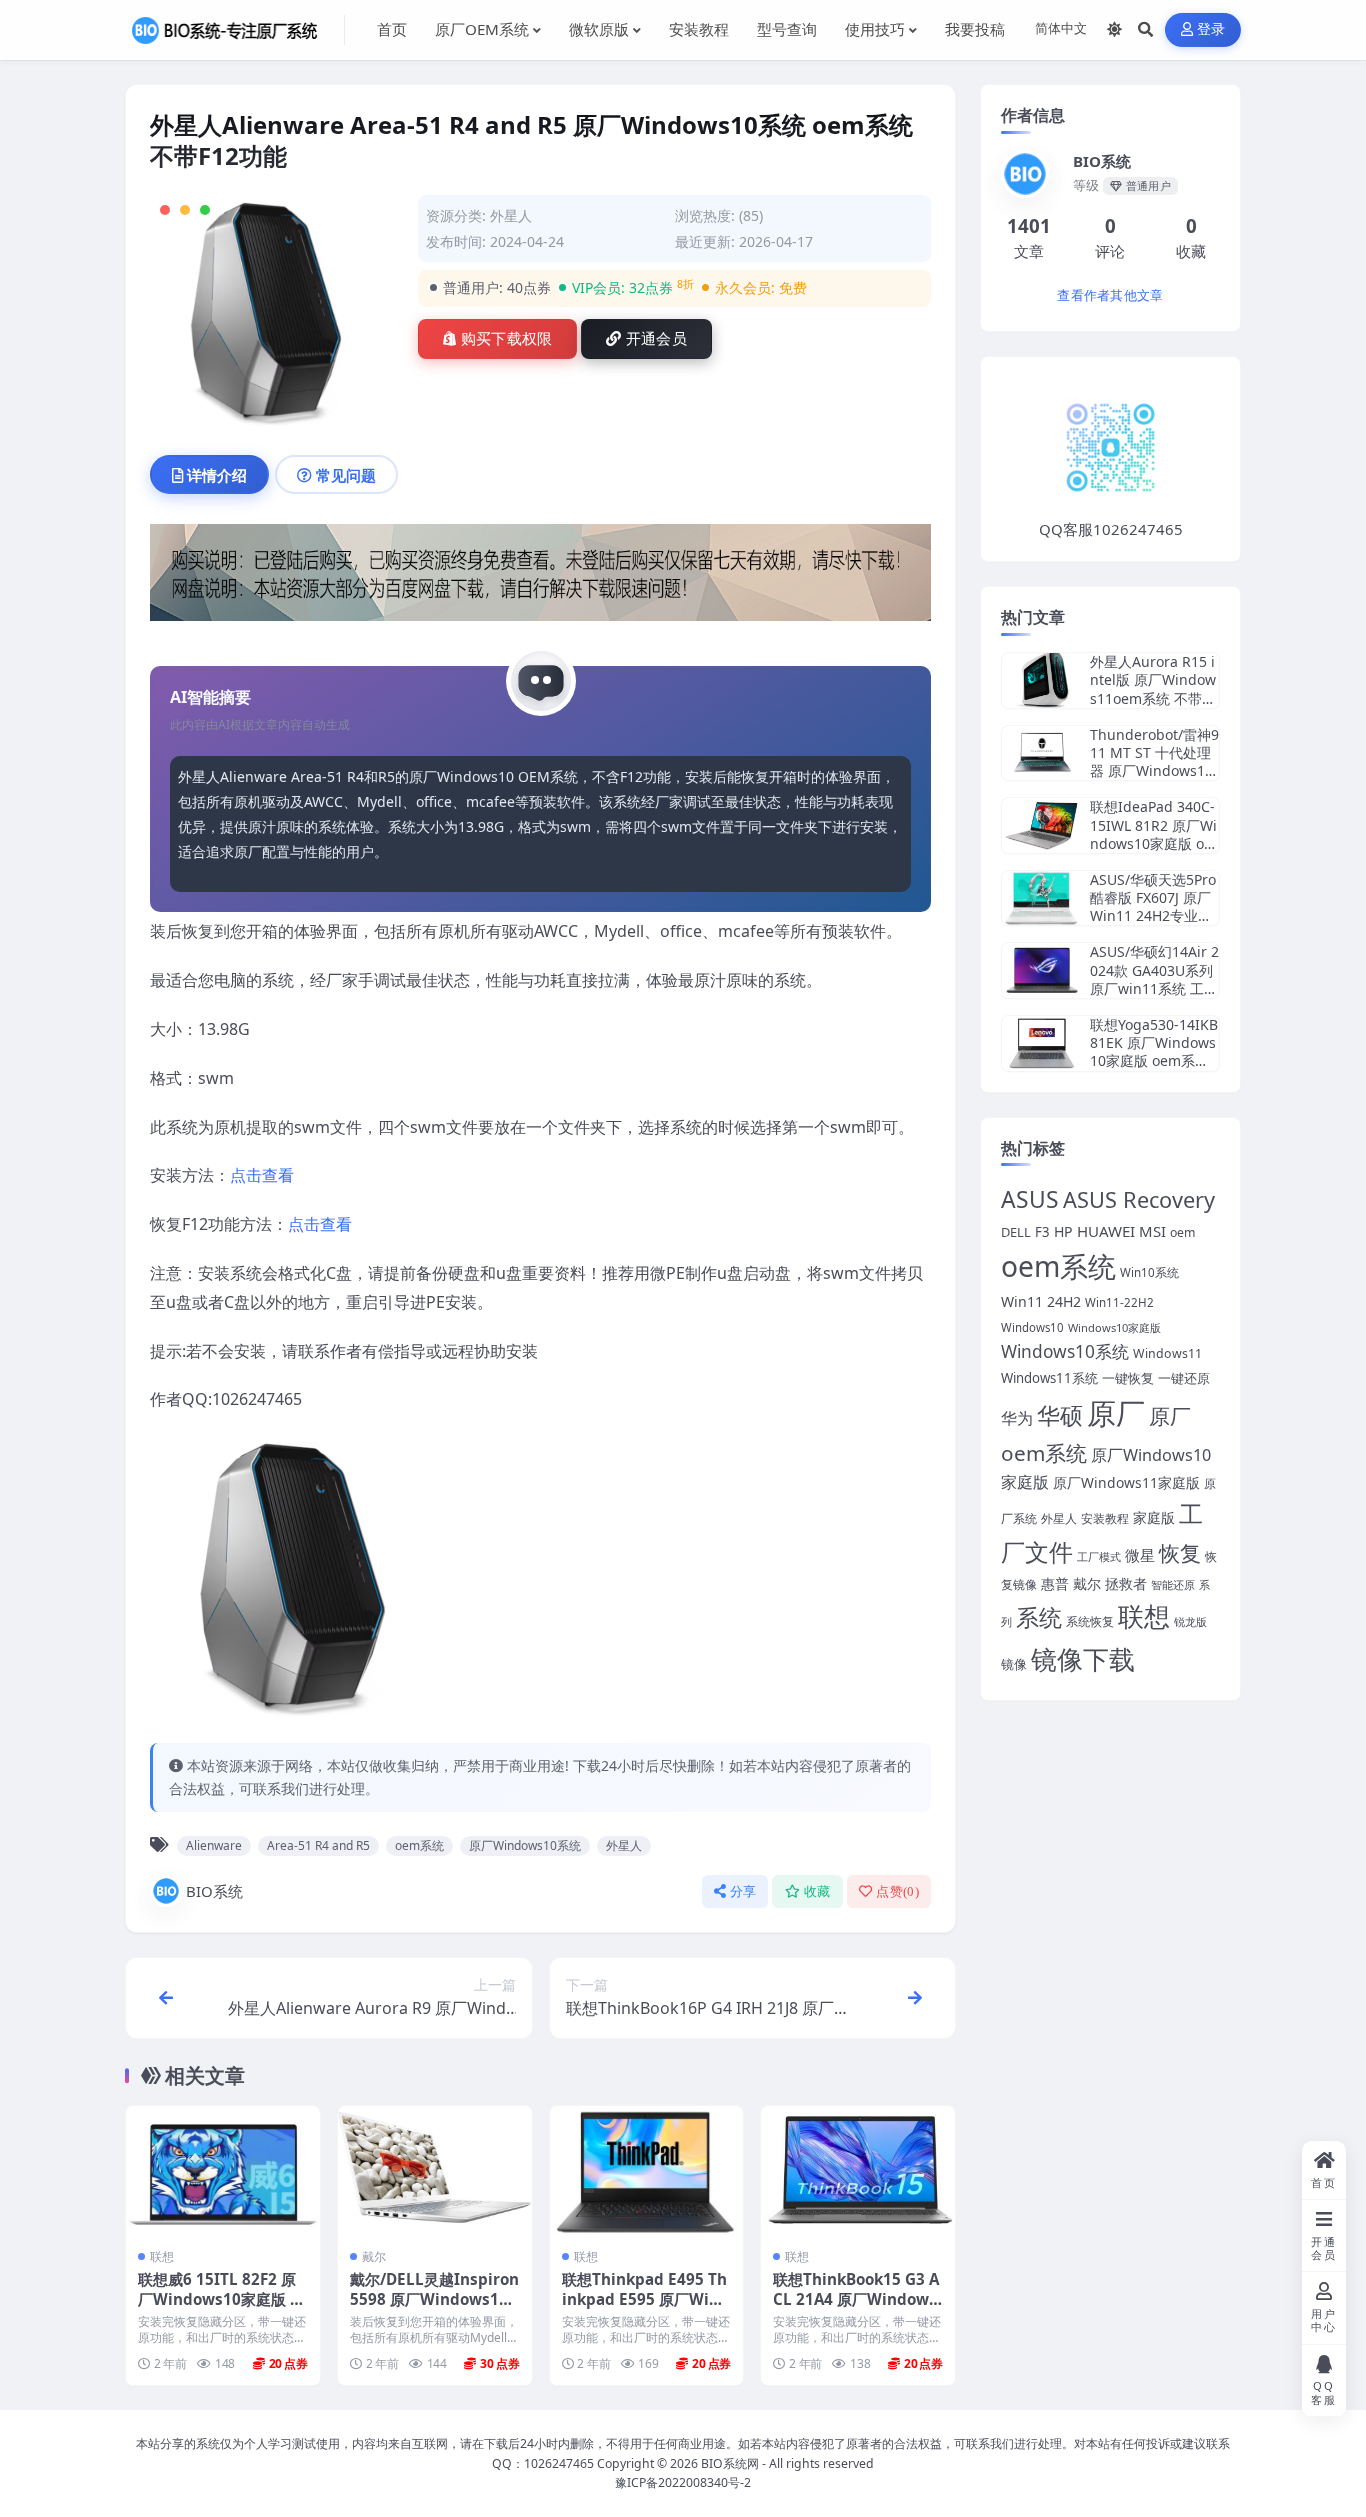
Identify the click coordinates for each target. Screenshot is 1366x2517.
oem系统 (419, 1845)
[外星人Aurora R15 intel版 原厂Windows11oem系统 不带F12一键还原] (1042, 680)
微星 (1140, 1555)
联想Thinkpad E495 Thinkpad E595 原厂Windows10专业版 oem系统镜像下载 (645, 2308)
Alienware (214, 1845)
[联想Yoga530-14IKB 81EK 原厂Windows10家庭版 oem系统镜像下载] (1042, 1043)
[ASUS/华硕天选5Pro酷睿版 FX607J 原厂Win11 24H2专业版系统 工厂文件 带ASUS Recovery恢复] (1042, 898)
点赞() (897, 1891)
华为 (1017, 1418)
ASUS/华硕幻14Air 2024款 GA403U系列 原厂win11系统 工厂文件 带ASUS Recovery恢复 (1154, 988)
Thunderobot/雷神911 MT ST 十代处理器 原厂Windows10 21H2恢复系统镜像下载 (1154, 771)
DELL (1016, 1232)
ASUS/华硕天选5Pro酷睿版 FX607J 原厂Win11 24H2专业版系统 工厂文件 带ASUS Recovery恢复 (1153, 916)
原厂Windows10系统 (525, 1845)
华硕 (1060, 1415)
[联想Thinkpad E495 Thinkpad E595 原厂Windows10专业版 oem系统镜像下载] (647, 2170)
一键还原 (1184, 1378)
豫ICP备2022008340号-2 (683, 2482)
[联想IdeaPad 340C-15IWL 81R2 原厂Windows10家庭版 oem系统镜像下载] (1042, 825)
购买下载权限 (507, 339)
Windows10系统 (1065, 1351)
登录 (1211, 29)
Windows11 (1167, 1353)
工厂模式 (1099, 1556)
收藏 (817, 1891)
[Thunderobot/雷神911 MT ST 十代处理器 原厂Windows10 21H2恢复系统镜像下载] (1042, 753)
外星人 (511, 215)
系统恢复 (1090, 1621)
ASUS (1030, 1199)
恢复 (1180, 1552)
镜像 (1014, 1664)
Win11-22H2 (1119, 1302)
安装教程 (1105, 1518)
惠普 (1055, 1583)
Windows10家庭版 (1114, 1327)
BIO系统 (214, 1891)
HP (1063, 1231)
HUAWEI (1106, 1231)
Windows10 (1032, 1327)
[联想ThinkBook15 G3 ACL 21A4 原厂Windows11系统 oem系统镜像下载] (858, 2170)
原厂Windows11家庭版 (1126, 1482)
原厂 (1116, 1413)
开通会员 (656, 339)
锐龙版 (1190, 1622)
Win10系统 (1149, 1272)
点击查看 (262, 1175)
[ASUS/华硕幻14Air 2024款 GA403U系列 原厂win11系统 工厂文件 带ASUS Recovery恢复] (1042, 970)
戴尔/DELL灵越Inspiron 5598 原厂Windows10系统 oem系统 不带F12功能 (434, 2308)
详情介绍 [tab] (217, 475)
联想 (162, 2256)
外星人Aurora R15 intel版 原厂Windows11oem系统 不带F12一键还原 (1153, 689)
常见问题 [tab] (346, 475)
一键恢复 (1128, 1378)
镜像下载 (1083, 1659)
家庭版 (1154, 1517)
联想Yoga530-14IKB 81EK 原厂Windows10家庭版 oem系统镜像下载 (1154, 1052)
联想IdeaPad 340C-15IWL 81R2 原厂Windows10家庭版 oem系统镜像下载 (1153, 834)
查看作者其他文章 (1110, 295)
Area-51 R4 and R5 (318, 1845)
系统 (1039, 1617)
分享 (743, 1891)
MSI (1152, 1231)
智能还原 (1173, 1585)
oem (1182, 1232)
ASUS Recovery (1139, 1199)
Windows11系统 (1049, 1378)
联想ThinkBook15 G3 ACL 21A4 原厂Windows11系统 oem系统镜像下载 (856, 2308)
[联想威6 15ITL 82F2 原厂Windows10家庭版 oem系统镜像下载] (223, 2170)
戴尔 (374, 2256)
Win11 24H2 (1041, 1301)
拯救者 (1126, 1584)
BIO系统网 (730, 2463)
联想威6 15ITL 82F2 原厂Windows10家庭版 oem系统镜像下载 (218, 2299)
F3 (1042, 1232)
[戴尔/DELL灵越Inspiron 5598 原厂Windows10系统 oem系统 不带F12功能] (435, 2170)
